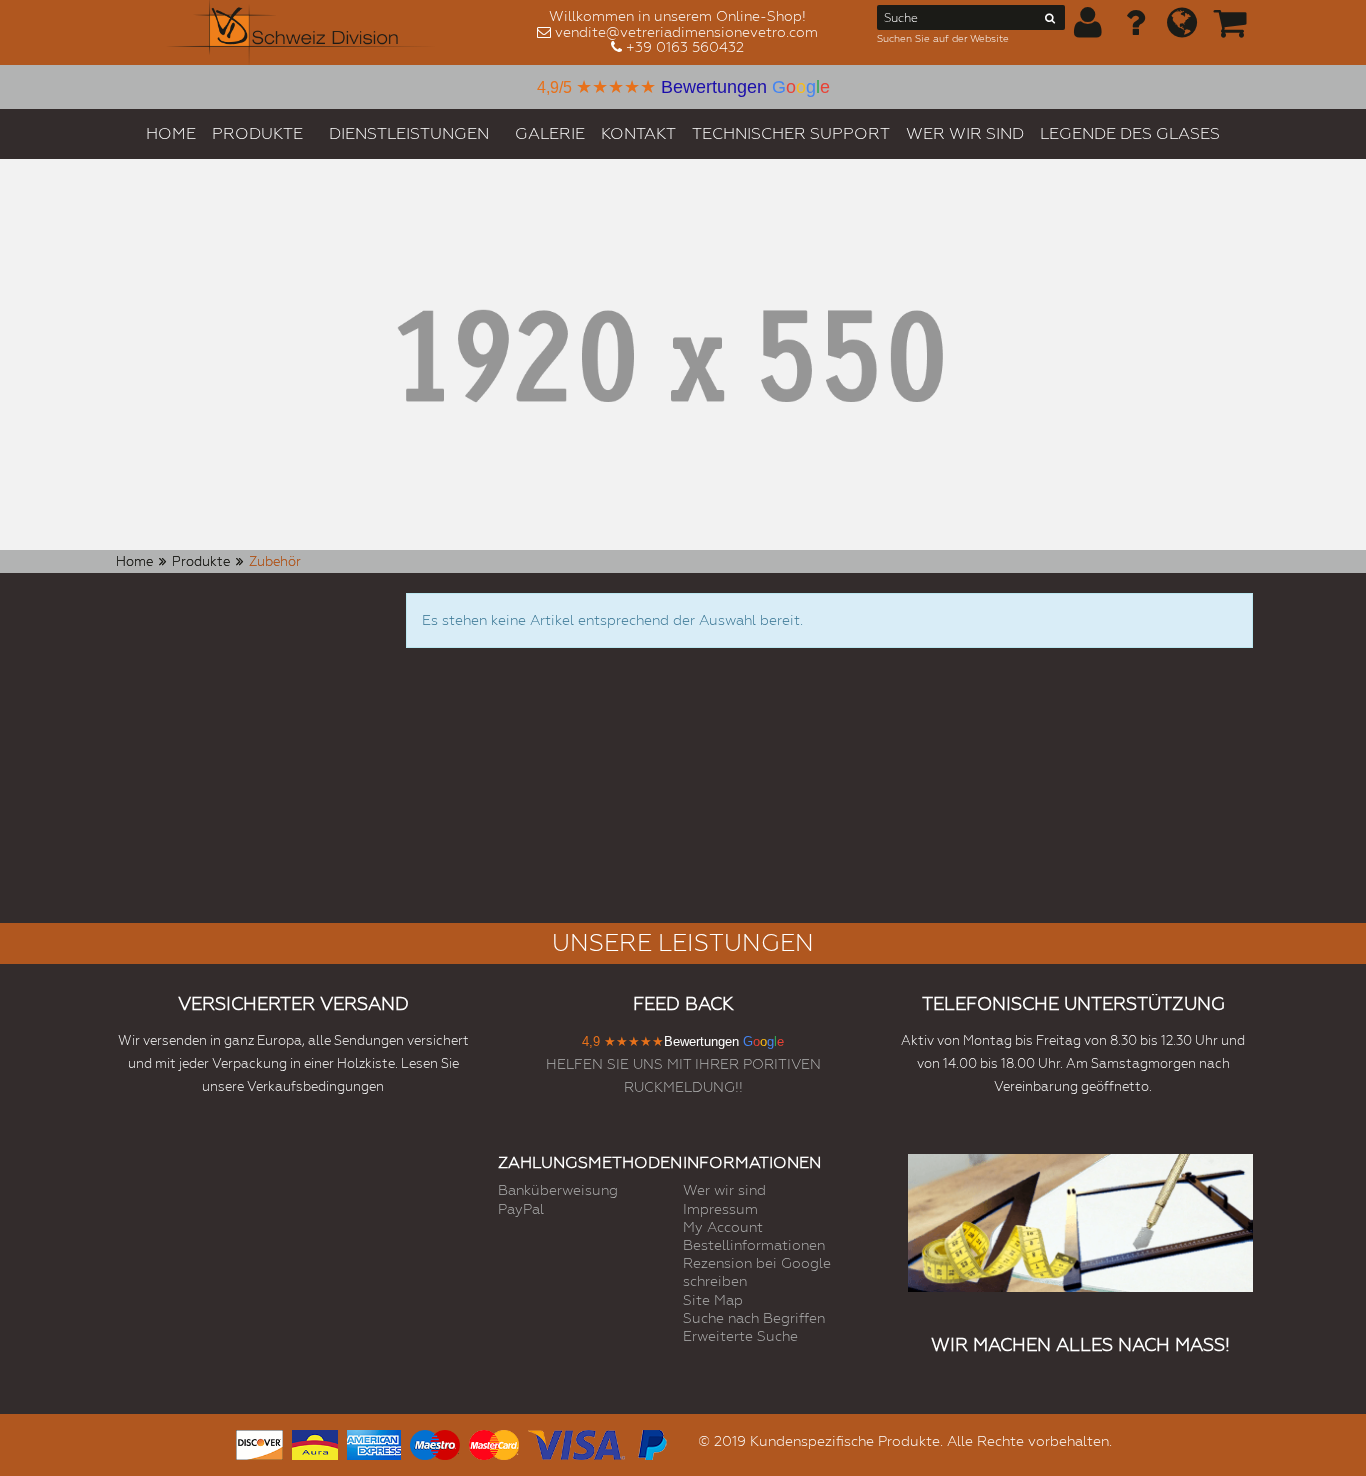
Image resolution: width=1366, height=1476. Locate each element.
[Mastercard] (494, 1442)
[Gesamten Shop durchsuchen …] (1050, 22)
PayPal (521, 1209)
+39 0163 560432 (685, 47)
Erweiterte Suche (740, 1336)
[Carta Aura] (315, 1442)
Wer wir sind (724, 1190)
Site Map (713, 1300)
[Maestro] (435, 1442)
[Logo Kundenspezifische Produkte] (301, 32)
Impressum (720, 1209)
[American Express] (374, 1442)
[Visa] (576, 1442)
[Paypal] (651, 1442)
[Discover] (259, 1442)
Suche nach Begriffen (754, 1318)
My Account (723, 1227)
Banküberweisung (558, 1190)
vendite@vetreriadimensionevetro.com (686, 32)
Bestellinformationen (754, 1245)
